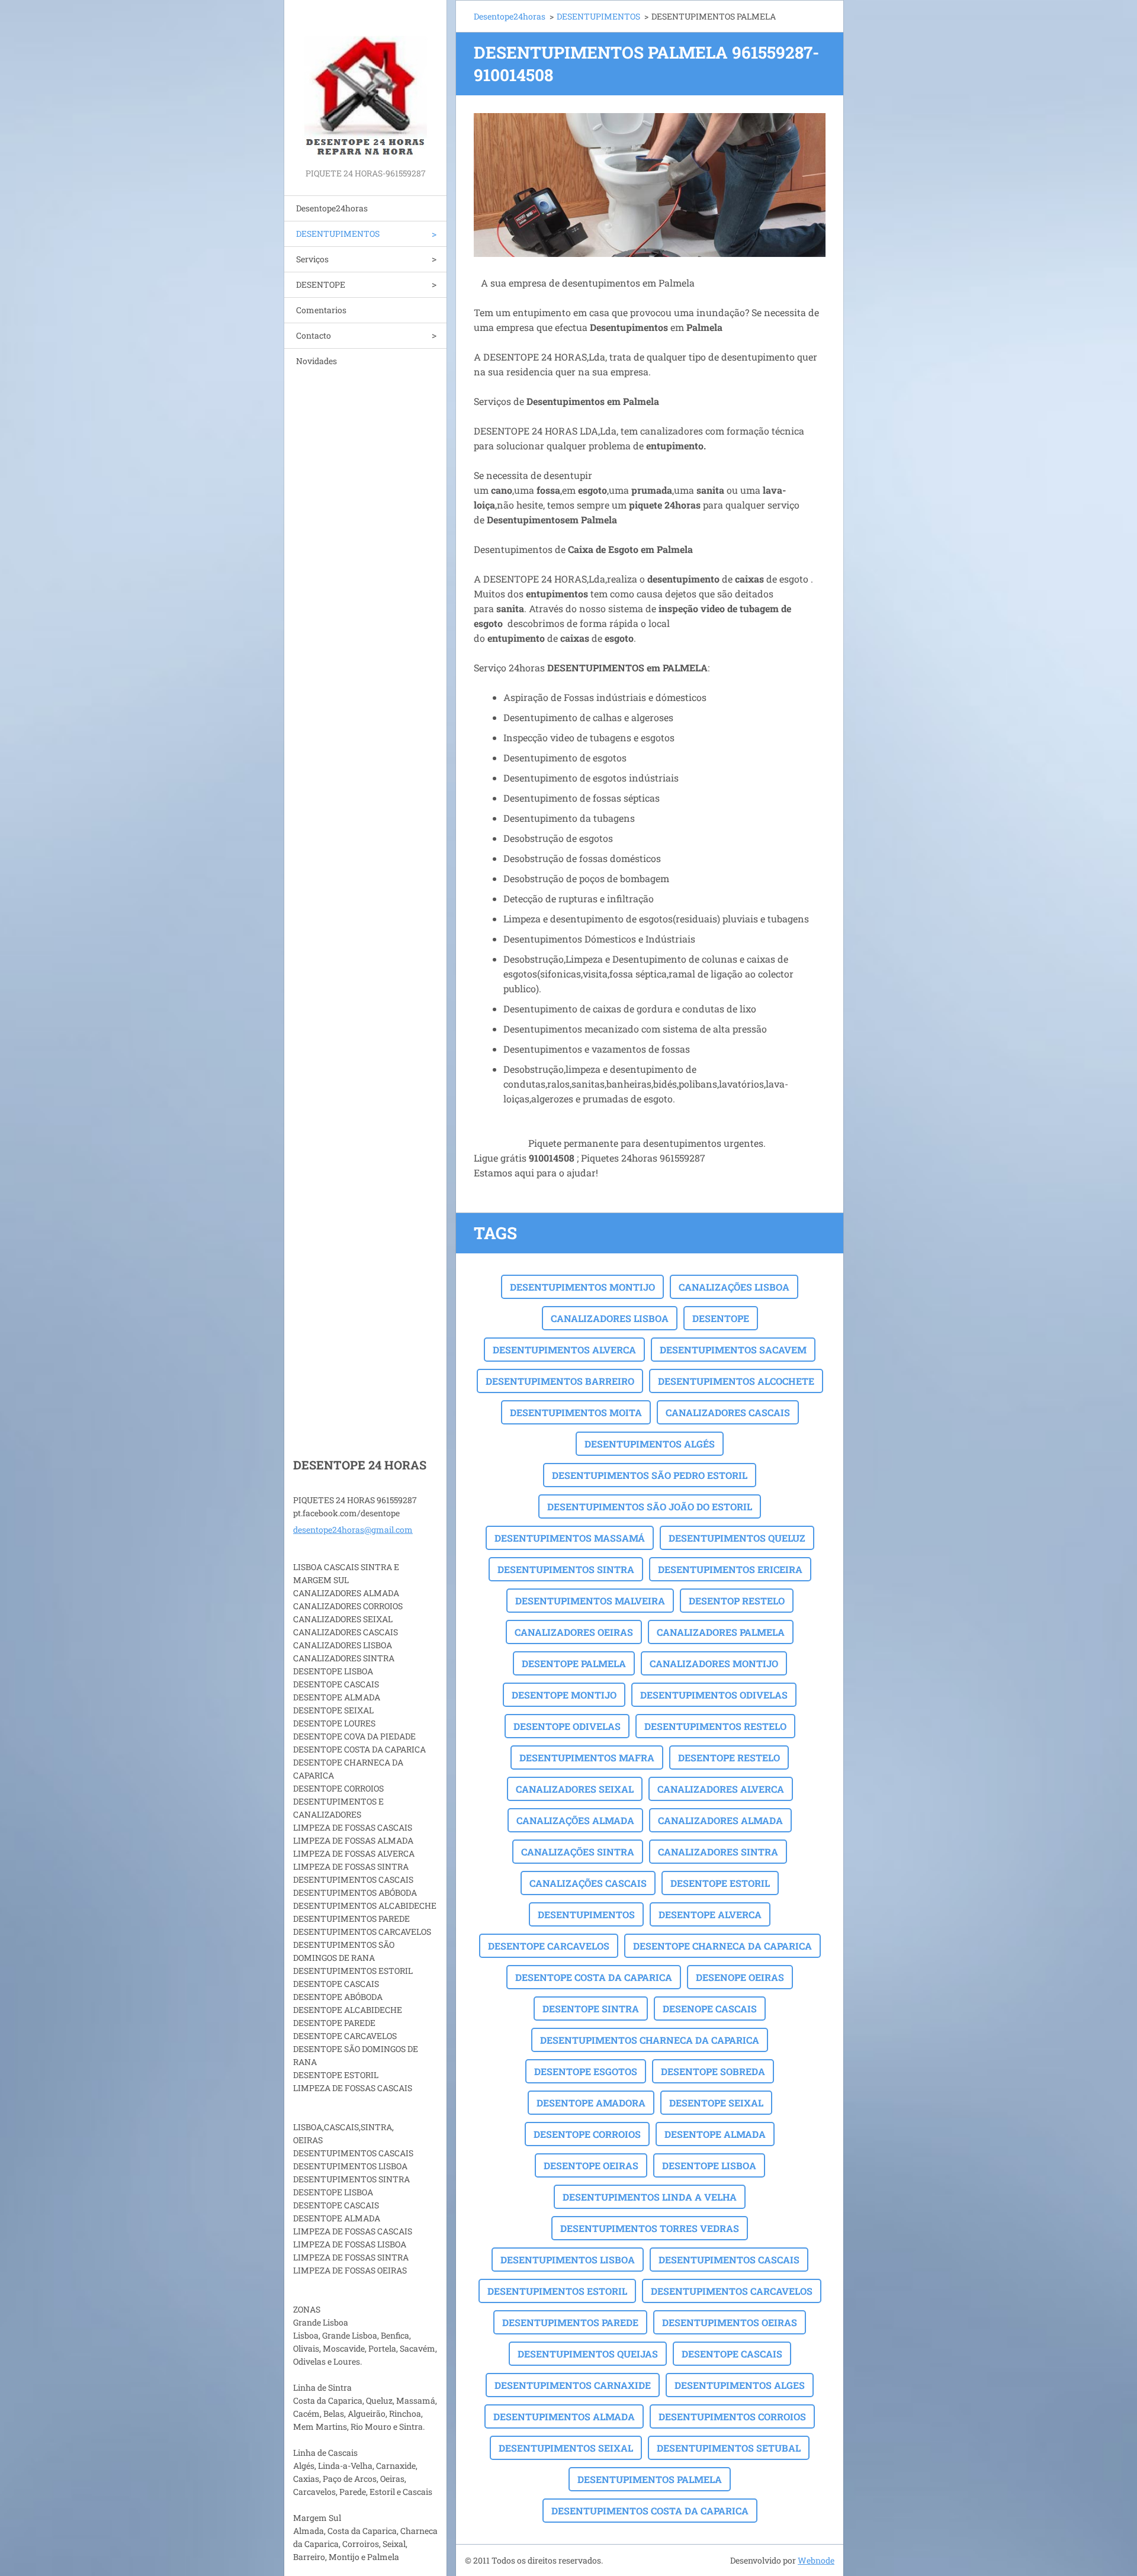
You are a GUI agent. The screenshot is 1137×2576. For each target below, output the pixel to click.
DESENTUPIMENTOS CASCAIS (729, 2260)
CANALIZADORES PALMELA (721, 1632)
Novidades (317, 361)
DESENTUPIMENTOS (338, 234)
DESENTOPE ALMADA (715, 2134)
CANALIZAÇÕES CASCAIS (588, 1883)
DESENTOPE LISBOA (709, 2165)
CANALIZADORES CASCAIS (728, 1412)
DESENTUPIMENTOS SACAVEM (733, 1350)
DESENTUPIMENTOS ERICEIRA (730, 1569)
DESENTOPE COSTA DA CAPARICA (594, 1977)
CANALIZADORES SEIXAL (575, 1789)
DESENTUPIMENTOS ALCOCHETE (736, 1381)
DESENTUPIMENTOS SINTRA (566, 1569)
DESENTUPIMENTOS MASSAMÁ (570, 1538)
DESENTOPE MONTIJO (564, 1695)
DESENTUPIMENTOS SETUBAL (729, 2448)
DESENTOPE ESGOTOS (586, 2071)
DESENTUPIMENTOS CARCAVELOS (732, 2291)
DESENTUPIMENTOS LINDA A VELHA (650, 2197)
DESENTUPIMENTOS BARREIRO (560, 1381)
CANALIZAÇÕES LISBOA (734, 1287)
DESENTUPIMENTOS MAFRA (587, 1757)
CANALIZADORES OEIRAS (574, 1632)
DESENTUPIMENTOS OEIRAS (730, 2322)
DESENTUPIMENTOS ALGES (740, 2385)
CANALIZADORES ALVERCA (721, 1789)
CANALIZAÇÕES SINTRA (578, 1852)
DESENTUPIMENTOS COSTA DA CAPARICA (650, 2511)
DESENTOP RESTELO (737, 1601)
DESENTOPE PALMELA (574, 1663)
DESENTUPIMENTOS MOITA (576, 1412)
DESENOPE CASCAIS (710, 2009)
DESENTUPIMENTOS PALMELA (650, 2479)
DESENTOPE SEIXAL (716, 2103)
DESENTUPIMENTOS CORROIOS (732, 2416)
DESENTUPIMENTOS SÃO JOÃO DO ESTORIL (650, 1506)
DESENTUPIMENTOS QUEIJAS (588, 2354)
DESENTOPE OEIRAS (591, 2165)
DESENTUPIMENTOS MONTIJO (582, 1287)
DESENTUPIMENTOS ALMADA (564, 2416)
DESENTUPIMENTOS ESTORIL (557, 2291)
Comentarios (321, 310)
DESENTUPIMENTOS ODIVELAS (714, 1695)
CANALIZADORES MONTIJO (714, 1663)
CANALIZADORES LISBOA (610, 1318)
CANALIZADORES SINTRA (718, 1852)
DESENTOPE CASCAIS (732, 2354)
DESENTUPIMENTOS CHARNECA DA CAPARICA (650, 2040)
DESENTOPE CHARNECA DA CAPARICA (722, 1946)
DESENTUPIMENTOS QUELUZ (737, 1538)
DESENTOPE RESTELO (729, 1757)
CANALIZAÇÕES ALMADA (575, 1820)
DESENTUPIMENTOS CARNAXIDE (573, 2385)
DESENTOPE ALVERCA (710, 1914)
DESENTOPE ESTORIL (720, 1883)
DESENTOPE (321, 284)
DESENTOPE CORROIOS (587, 2134)
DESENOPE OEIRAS (740, 1977)
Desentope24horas (332, 208)
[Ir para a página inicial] (365, 83)
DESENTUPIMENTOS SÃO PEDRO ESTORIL (650, 1475)
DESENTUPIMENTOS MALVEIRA (590, 1601)
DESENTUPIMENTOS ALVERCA (564, 1350)
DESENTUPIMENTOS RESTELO (715, 1726)
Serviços (312, 259)
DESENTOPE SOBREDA (713, 2071)
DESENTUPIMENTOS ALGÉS (650, 1444)
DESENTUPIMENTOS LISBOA (568, 2260)
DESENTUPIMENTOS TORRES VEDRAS (650, 2228)
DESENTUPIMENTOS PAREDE (570, 2322)
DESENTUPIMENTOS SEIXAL (566, 2448)
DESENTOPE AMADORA (591, 2103)
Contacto (314, 335)
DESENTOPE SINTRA (591, 2009)
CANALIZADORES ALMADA (720, 1820)
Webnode (816, 2560)
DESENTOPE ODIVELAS (567, 1726)
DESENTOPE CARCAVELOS (549, 1946)
